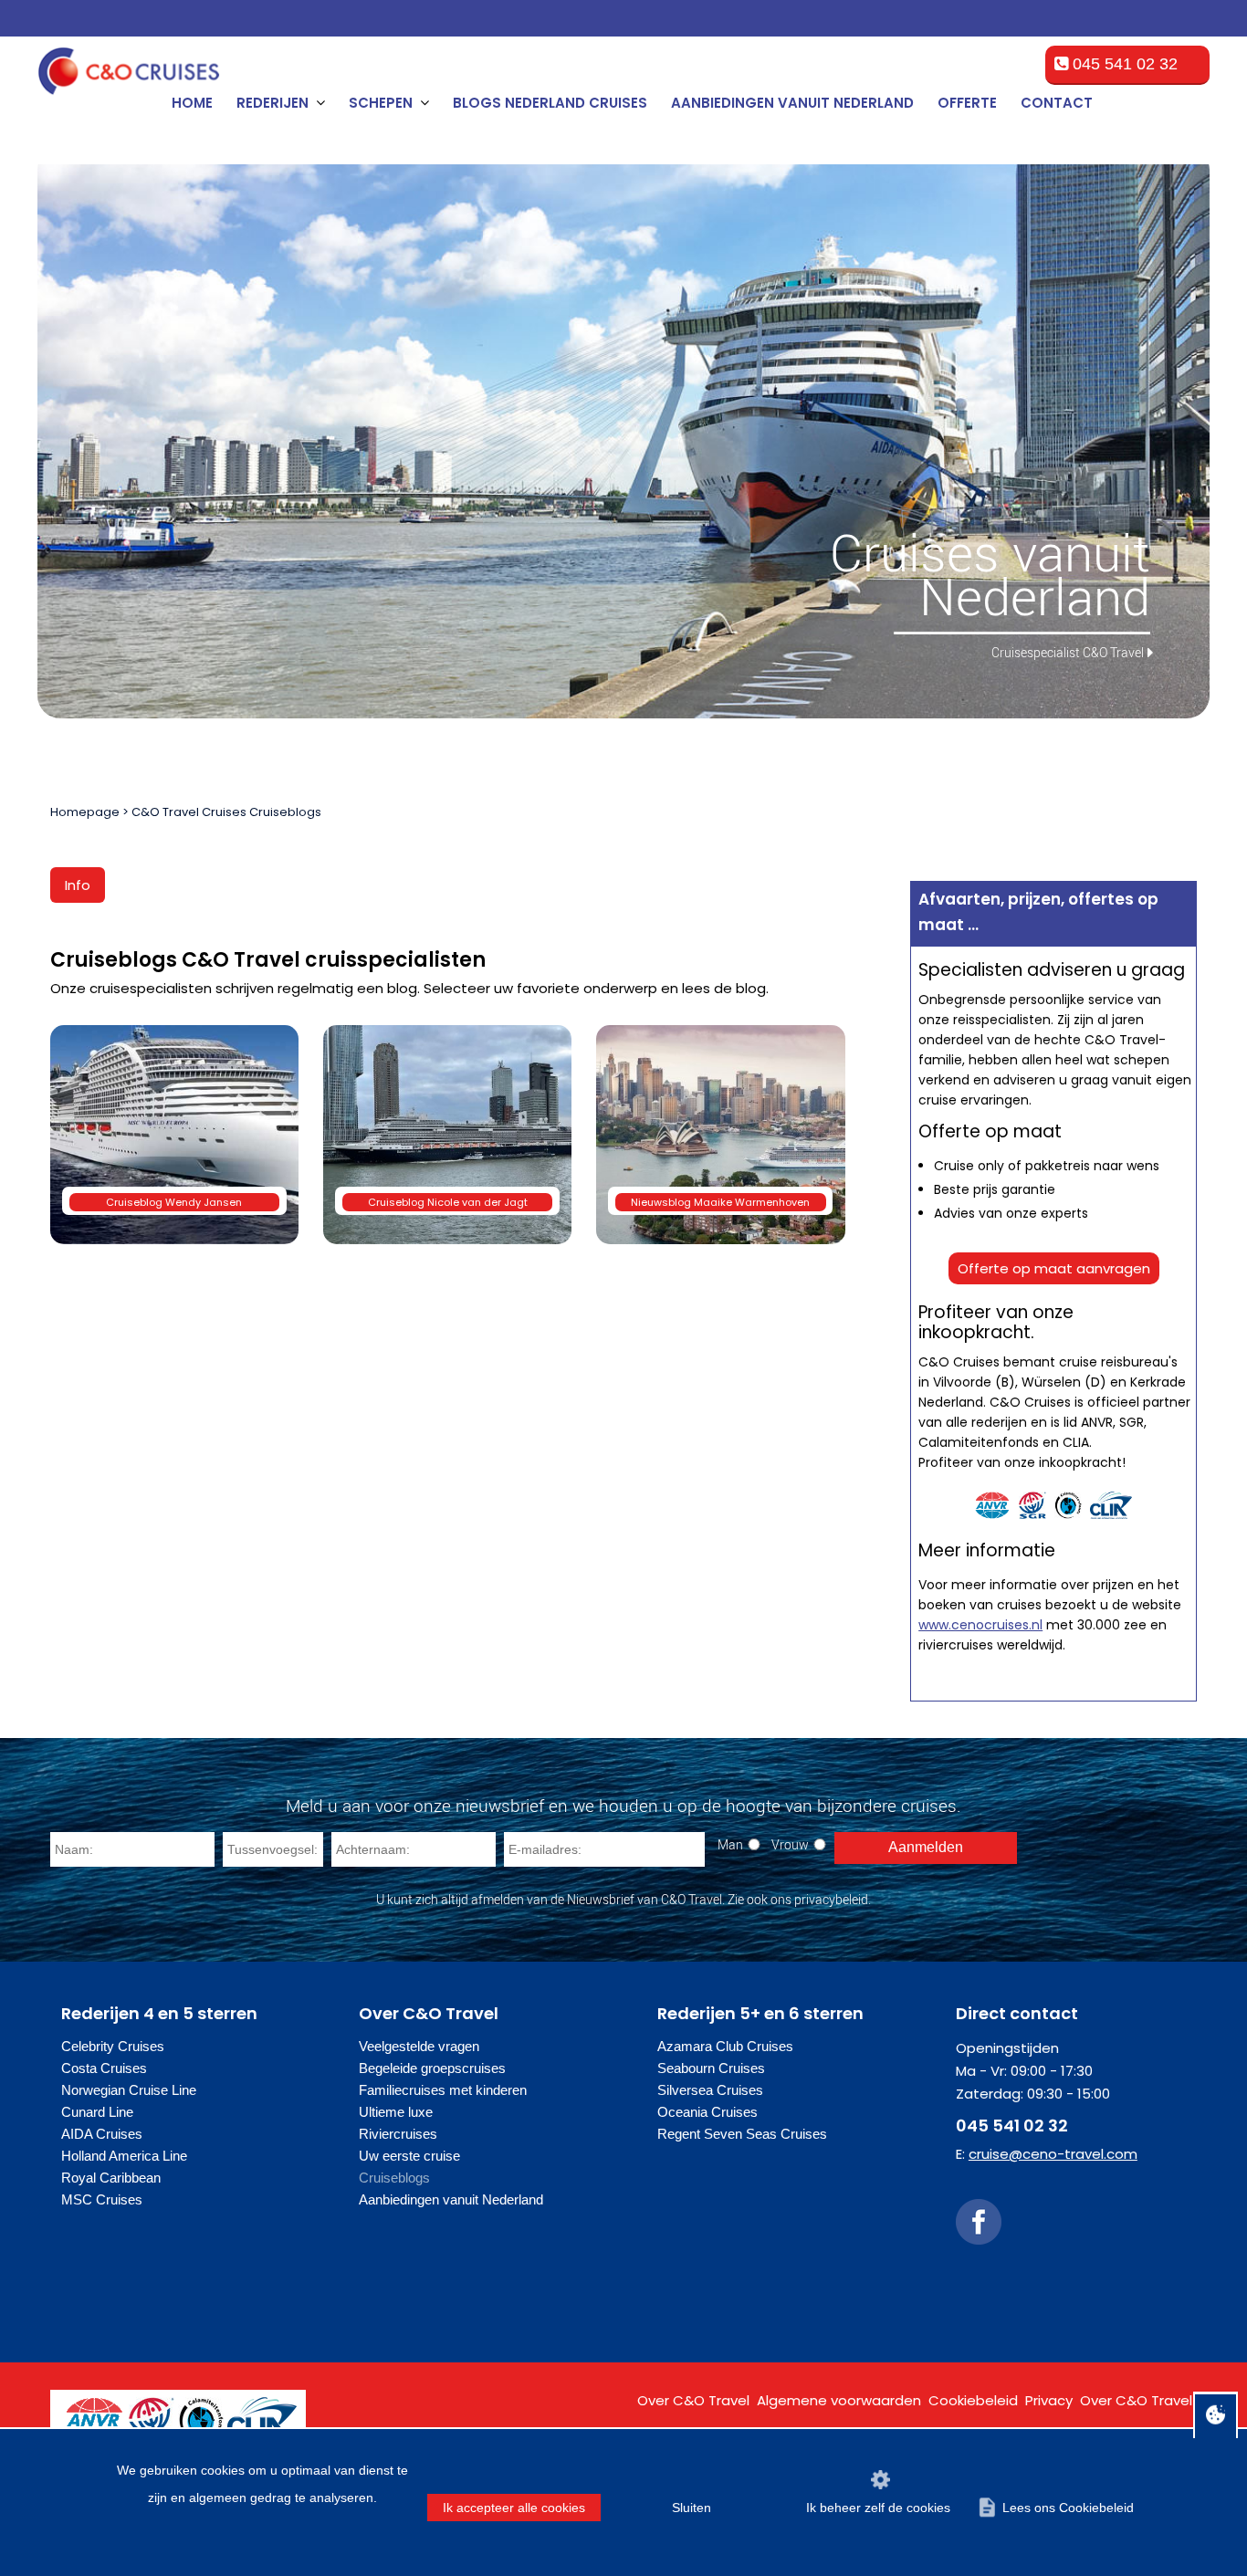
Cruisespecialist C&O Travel (1068, 652)
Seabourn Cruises (711, 2068)
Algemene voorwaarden (839, 2400)
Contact (1057, 103)
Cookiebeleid (973, 2400)
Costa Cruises (104, 2068)
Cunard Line (97, 2112)
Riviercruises (398, 2134)
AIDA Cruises (102, 2134)
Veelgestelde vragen (419, 2046)
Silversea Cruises (710, 2090)
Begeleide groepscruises (432, 2068)
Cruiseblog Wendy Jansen (174, 1202)
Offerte (967, 103)
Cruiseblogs (394, 2178)
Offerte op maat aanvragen (1054, 1268)
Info (78, 885)
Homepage (85, 812)
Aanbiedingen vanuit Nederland (792, 103)
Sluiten (692, 2508)
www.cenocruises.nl (980, 1625)
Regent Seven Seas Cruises (742, 2134)
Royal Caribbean (111, 2178)
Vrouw (790, 1844)
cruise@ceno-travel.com (1053, 2154)
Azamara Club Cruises (725, 2046)
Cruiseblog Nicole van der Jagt (448, 1202)
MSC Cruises (102, 2199)
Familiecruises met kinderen (443, 2090)
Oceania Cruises (707, 2112)
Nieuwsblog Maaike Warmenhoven (720, 1202)
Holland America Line (124, 2156)
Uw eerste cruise (409, 2156)
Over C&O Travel (693, 2400)
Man (730, 1844)
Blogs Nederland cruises (550, 103)
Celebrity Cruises (113, 2046)
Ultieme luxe (396, 2112)
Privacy (1049, 2400)
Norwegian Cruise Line (129, 2090)
